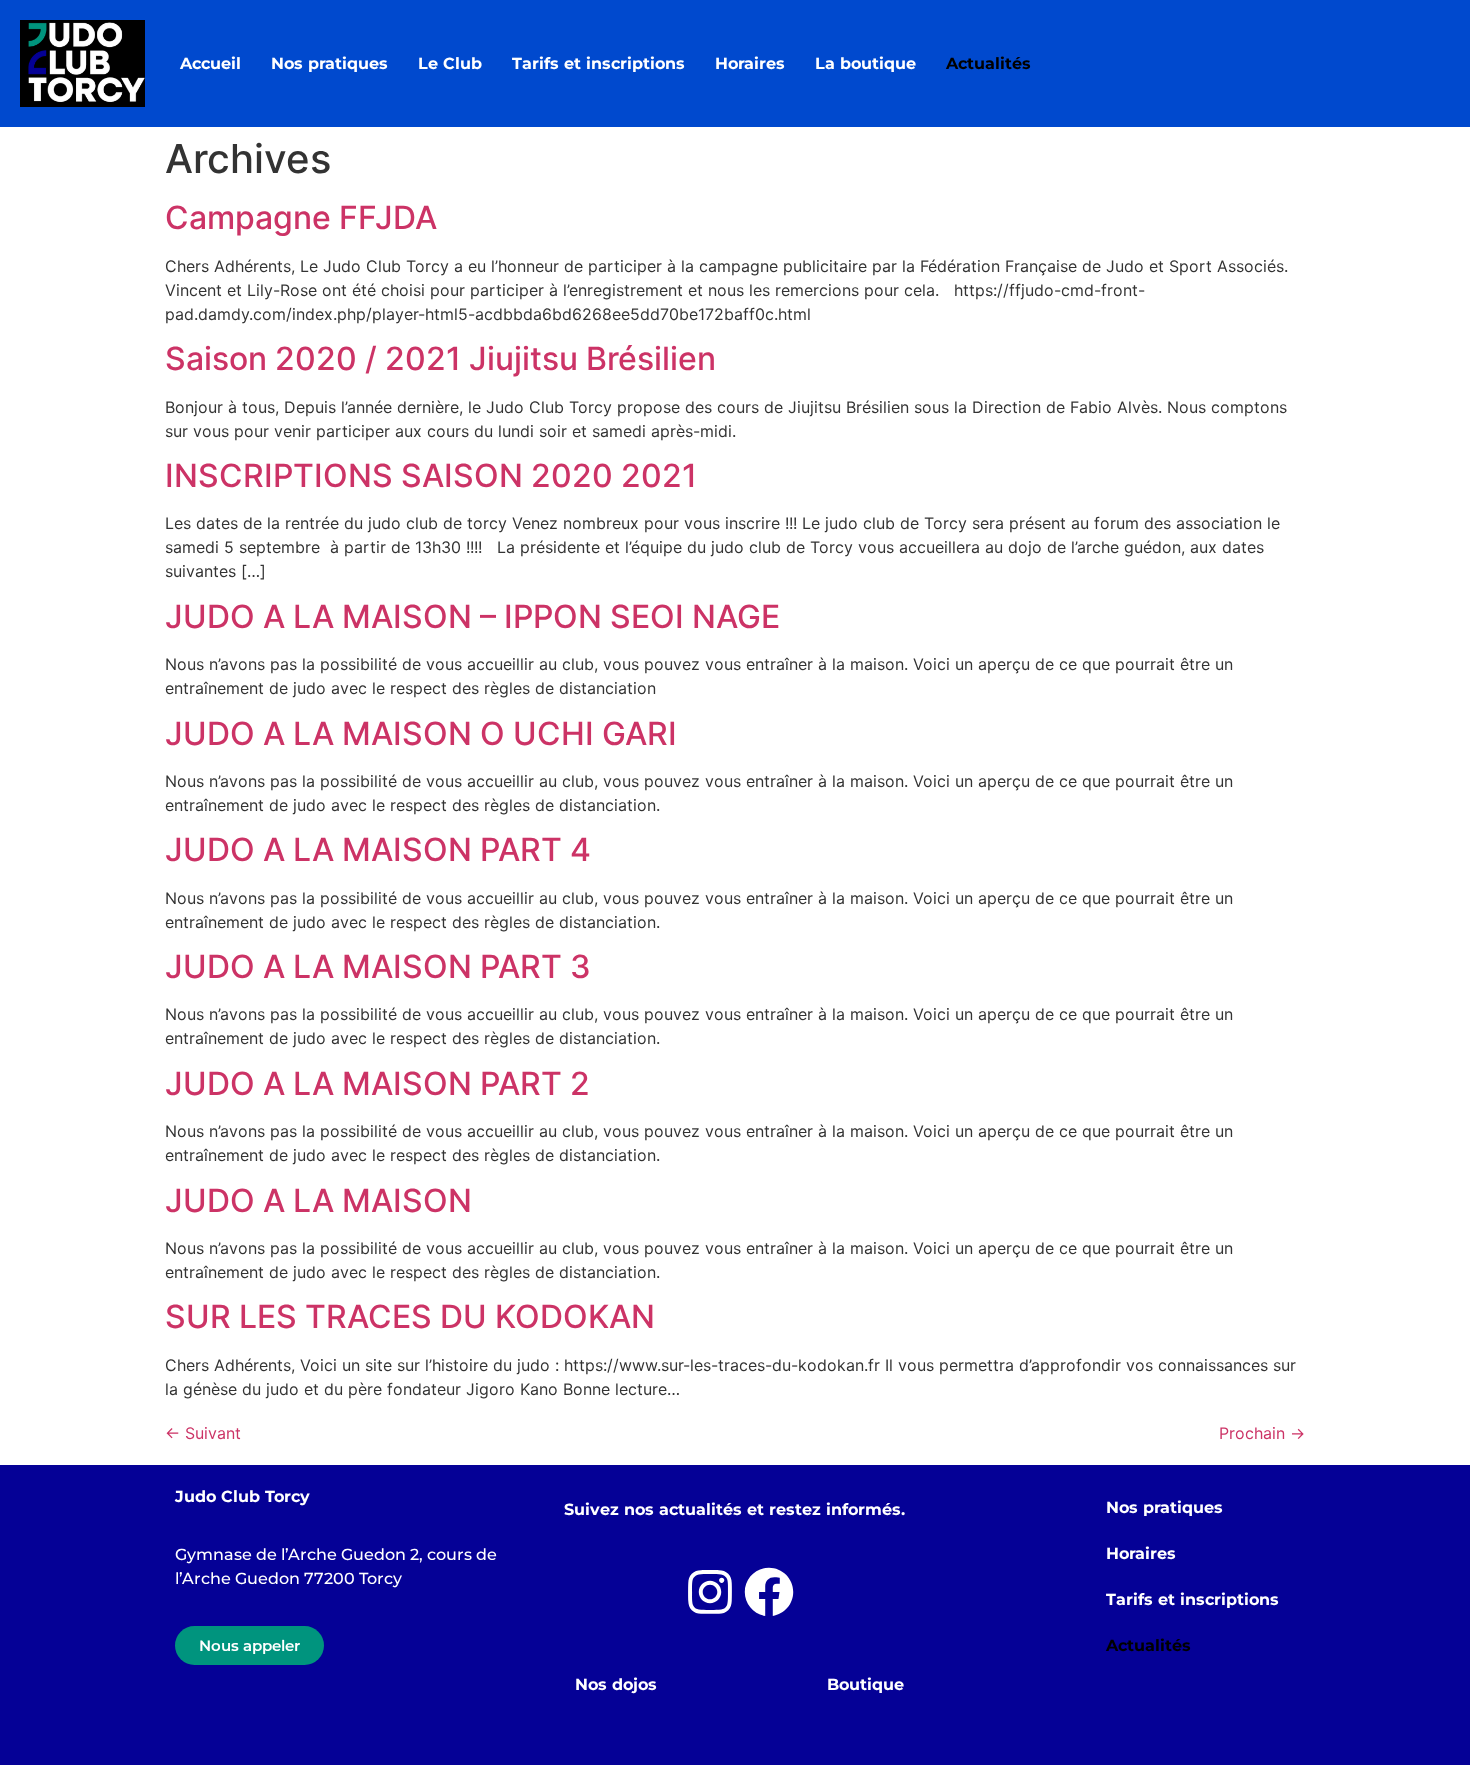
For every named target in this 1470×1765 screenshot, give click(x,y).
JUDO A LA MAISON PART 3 (378, 966)
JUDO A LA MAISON (318, 1200)
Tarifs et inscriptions (598, 63)
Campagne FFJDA (301, 217)
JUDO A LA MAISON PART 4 (378, 849)
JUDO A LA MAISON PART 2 (377, 1083)
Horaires (750, 63)
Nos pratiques (329, 63)
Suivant (203, 1433)
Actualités (988, 63)
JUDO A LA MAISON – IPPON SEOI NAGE (472, 616)
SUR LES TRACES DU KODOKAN (410, 1316)
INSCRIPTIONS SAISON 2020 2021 (431, 475)
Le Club (450, 63)
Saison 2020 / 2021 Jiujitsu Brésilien (440, 358)
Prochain (1262, 1433)
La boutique (865, 63)
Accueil (210, 63)
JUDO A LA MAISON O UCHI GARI (421, 733)
